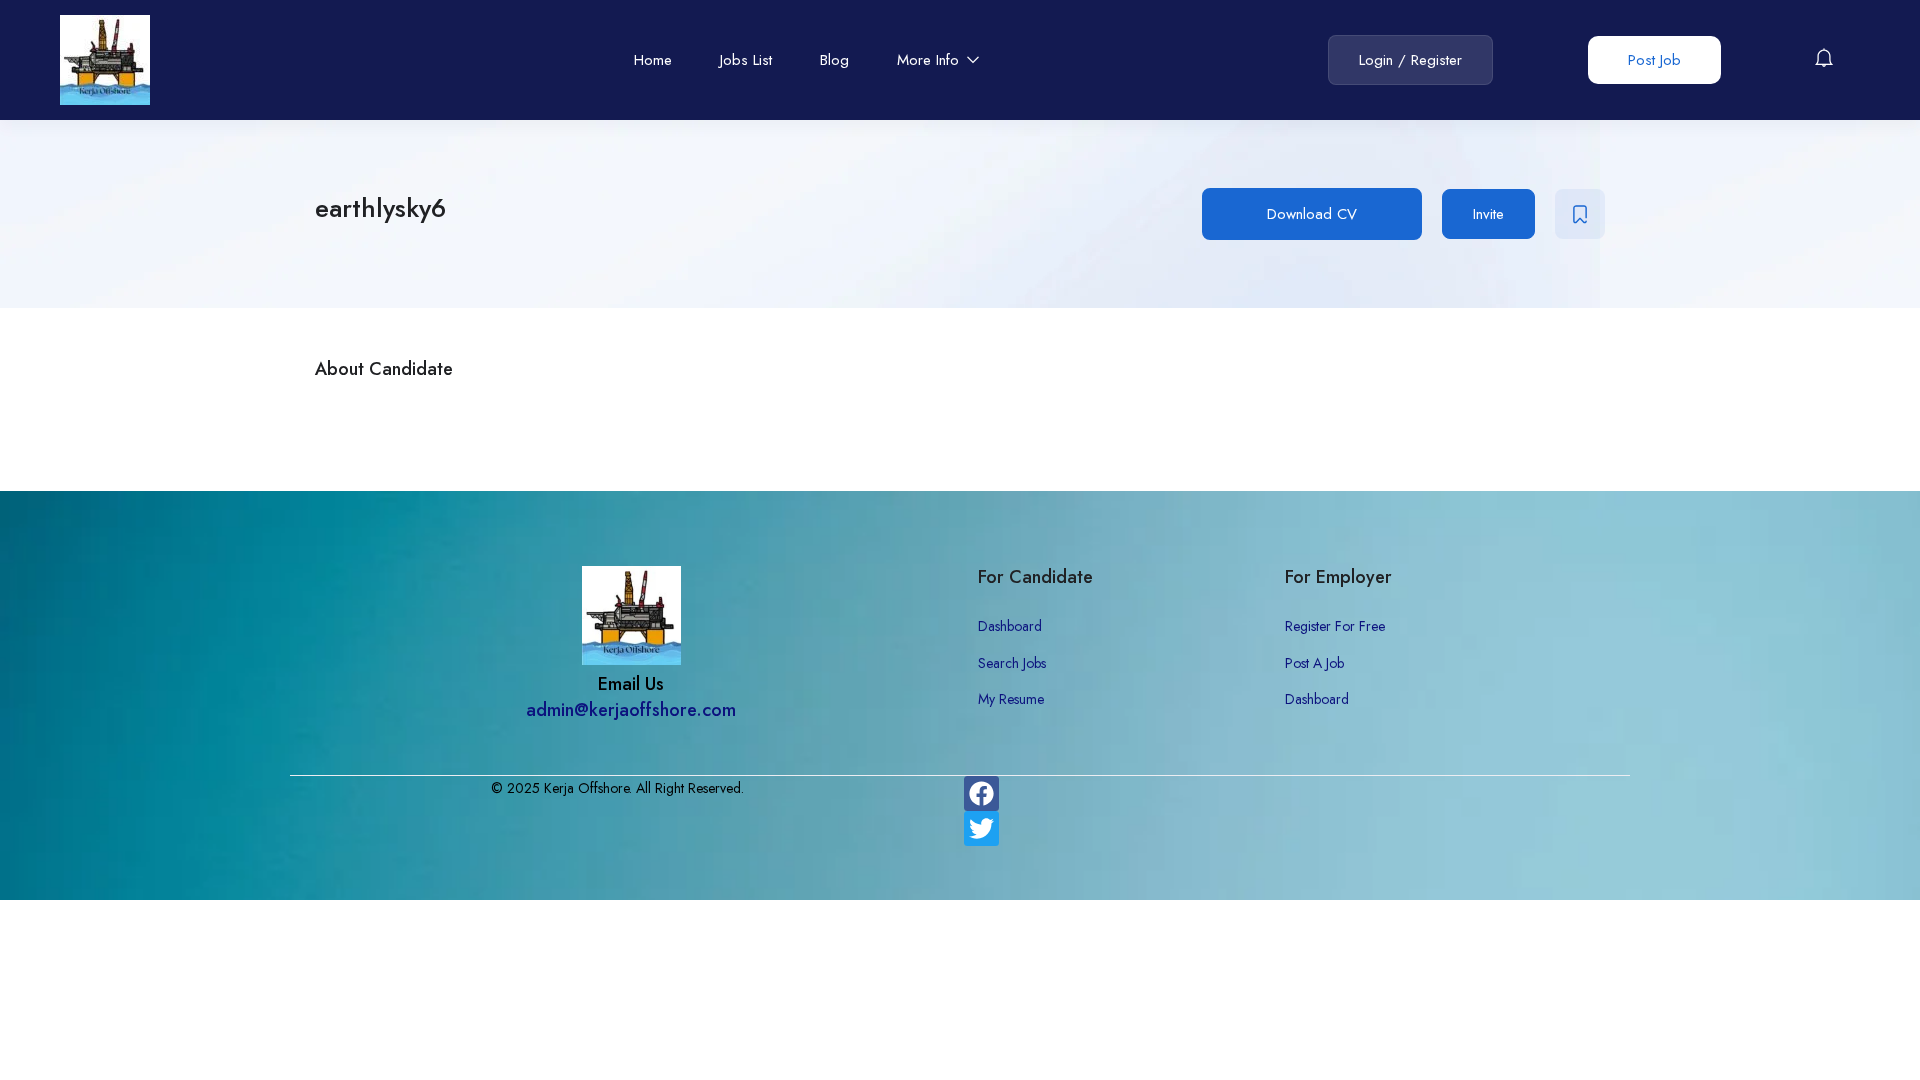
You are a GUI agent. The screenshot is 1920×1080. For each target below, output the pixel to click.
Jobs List (746, 60)
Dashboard (1010, 626)
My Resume (1011, 699)
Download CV (1312, 214)
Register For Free (1335, 626)
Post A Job (1314, 663)
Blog (834, 60)
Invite (1488, 214)
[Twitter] (981, 828)
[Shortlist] (1580, 214)
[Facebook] (981, 793)
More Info (930, 60)
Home (653, 60)
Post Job (1654, 60)
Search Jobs (1012, 663)
